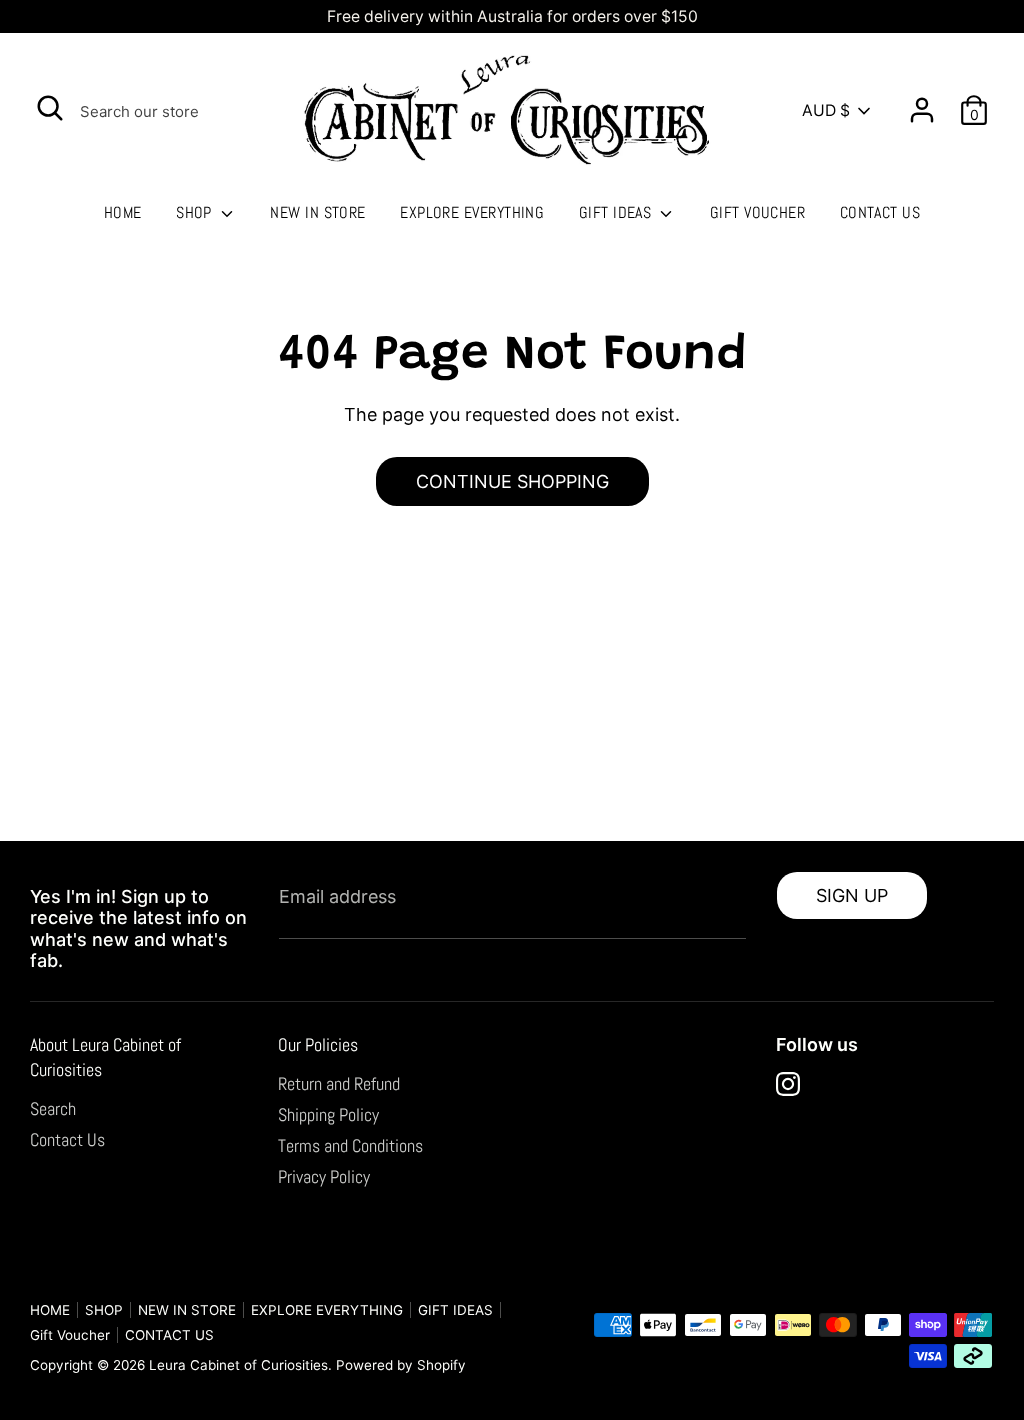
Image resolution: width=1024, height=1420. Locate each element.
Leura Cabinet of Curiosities (238, 1365)
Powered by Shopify (401, 1365)
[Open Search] (50, 108)
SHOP (196, 212)
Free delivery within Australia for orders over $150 (512, 16)
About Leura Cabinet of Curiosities (105, 1057)
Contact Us (67, 1139)
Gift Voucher (757, 212)
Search (53, 1108)
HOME (123, 212)
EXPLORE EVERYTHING (472, 212)
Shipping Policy (328, 1114)
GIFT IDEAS (617, 212)
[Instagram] (788, 1084)
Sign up (852, 895)
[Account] (922, 102)
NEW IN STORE (317, 212)
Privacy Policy (324, 1176)
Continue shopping (512, 481)
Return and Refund (339, 1083)
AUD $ (826, 110)
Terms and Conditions (350, 1145)
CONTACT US (880, 212)
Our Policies (318, 1044)
